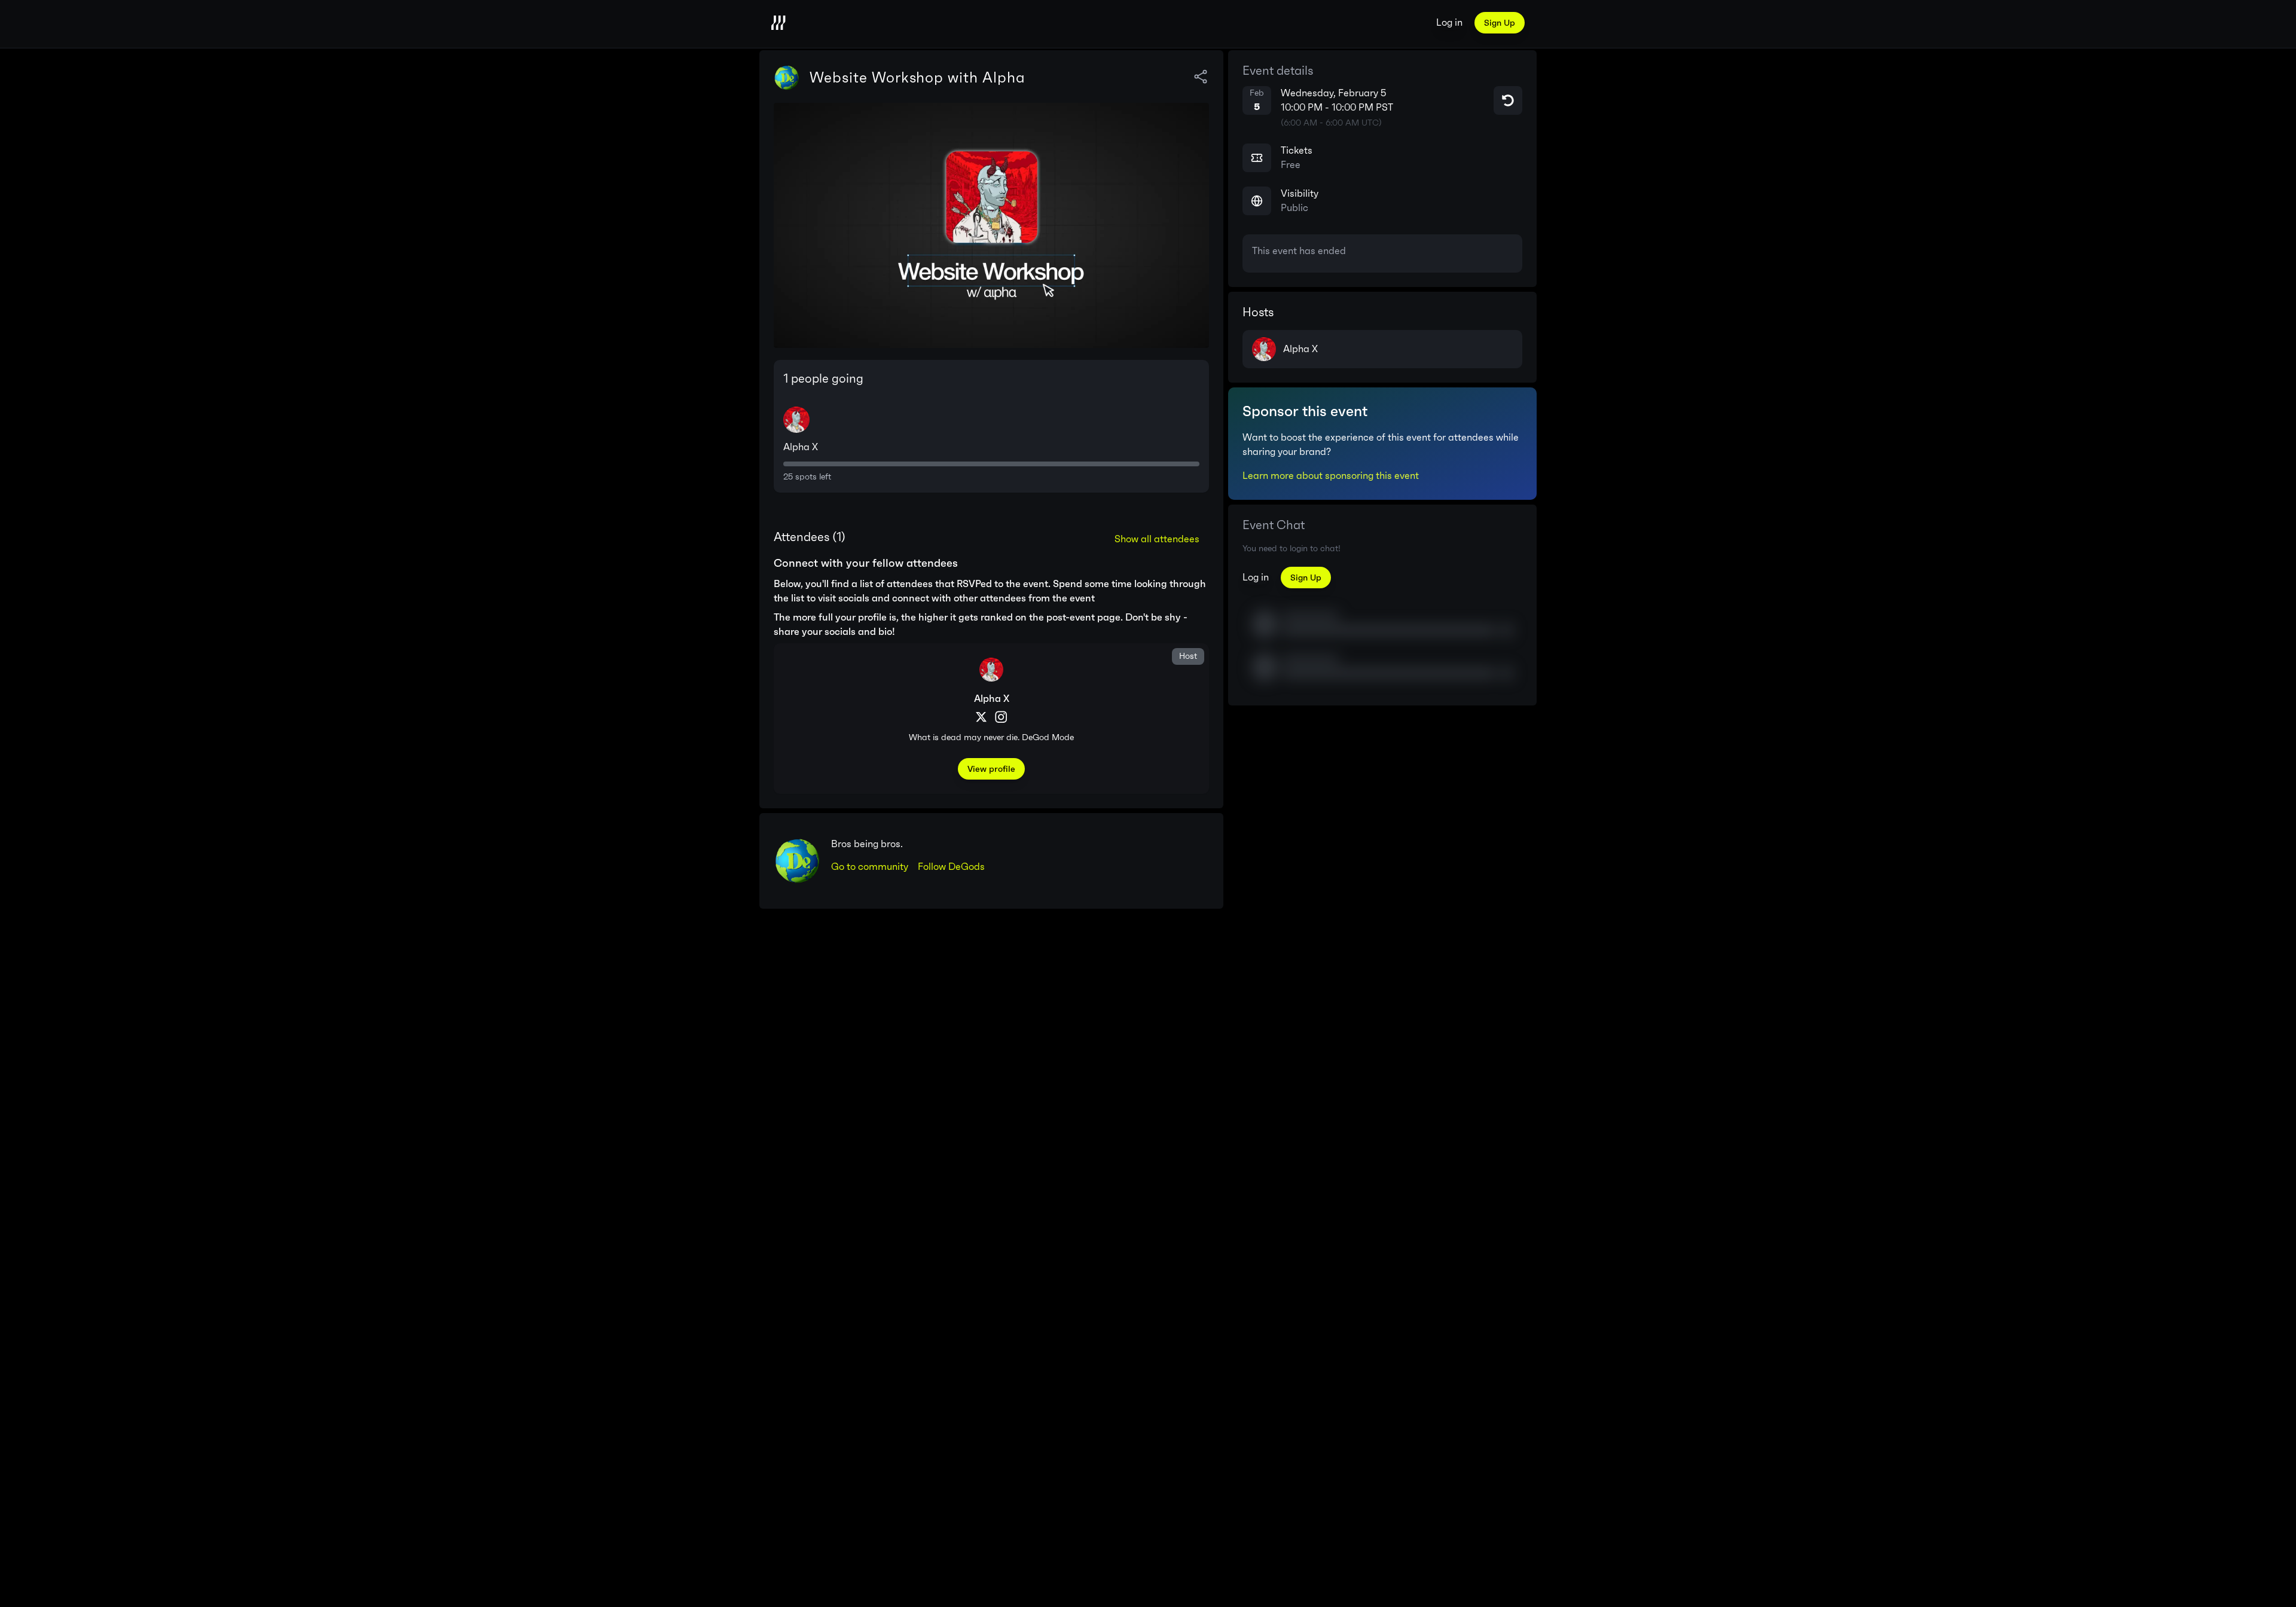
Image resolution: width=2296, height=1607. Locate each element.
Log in (1449, 22)
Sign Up (1500, 23)
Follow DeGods (951, 867)
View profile (991, 769)
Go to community (870, 867)
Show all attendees (1157, 539)
